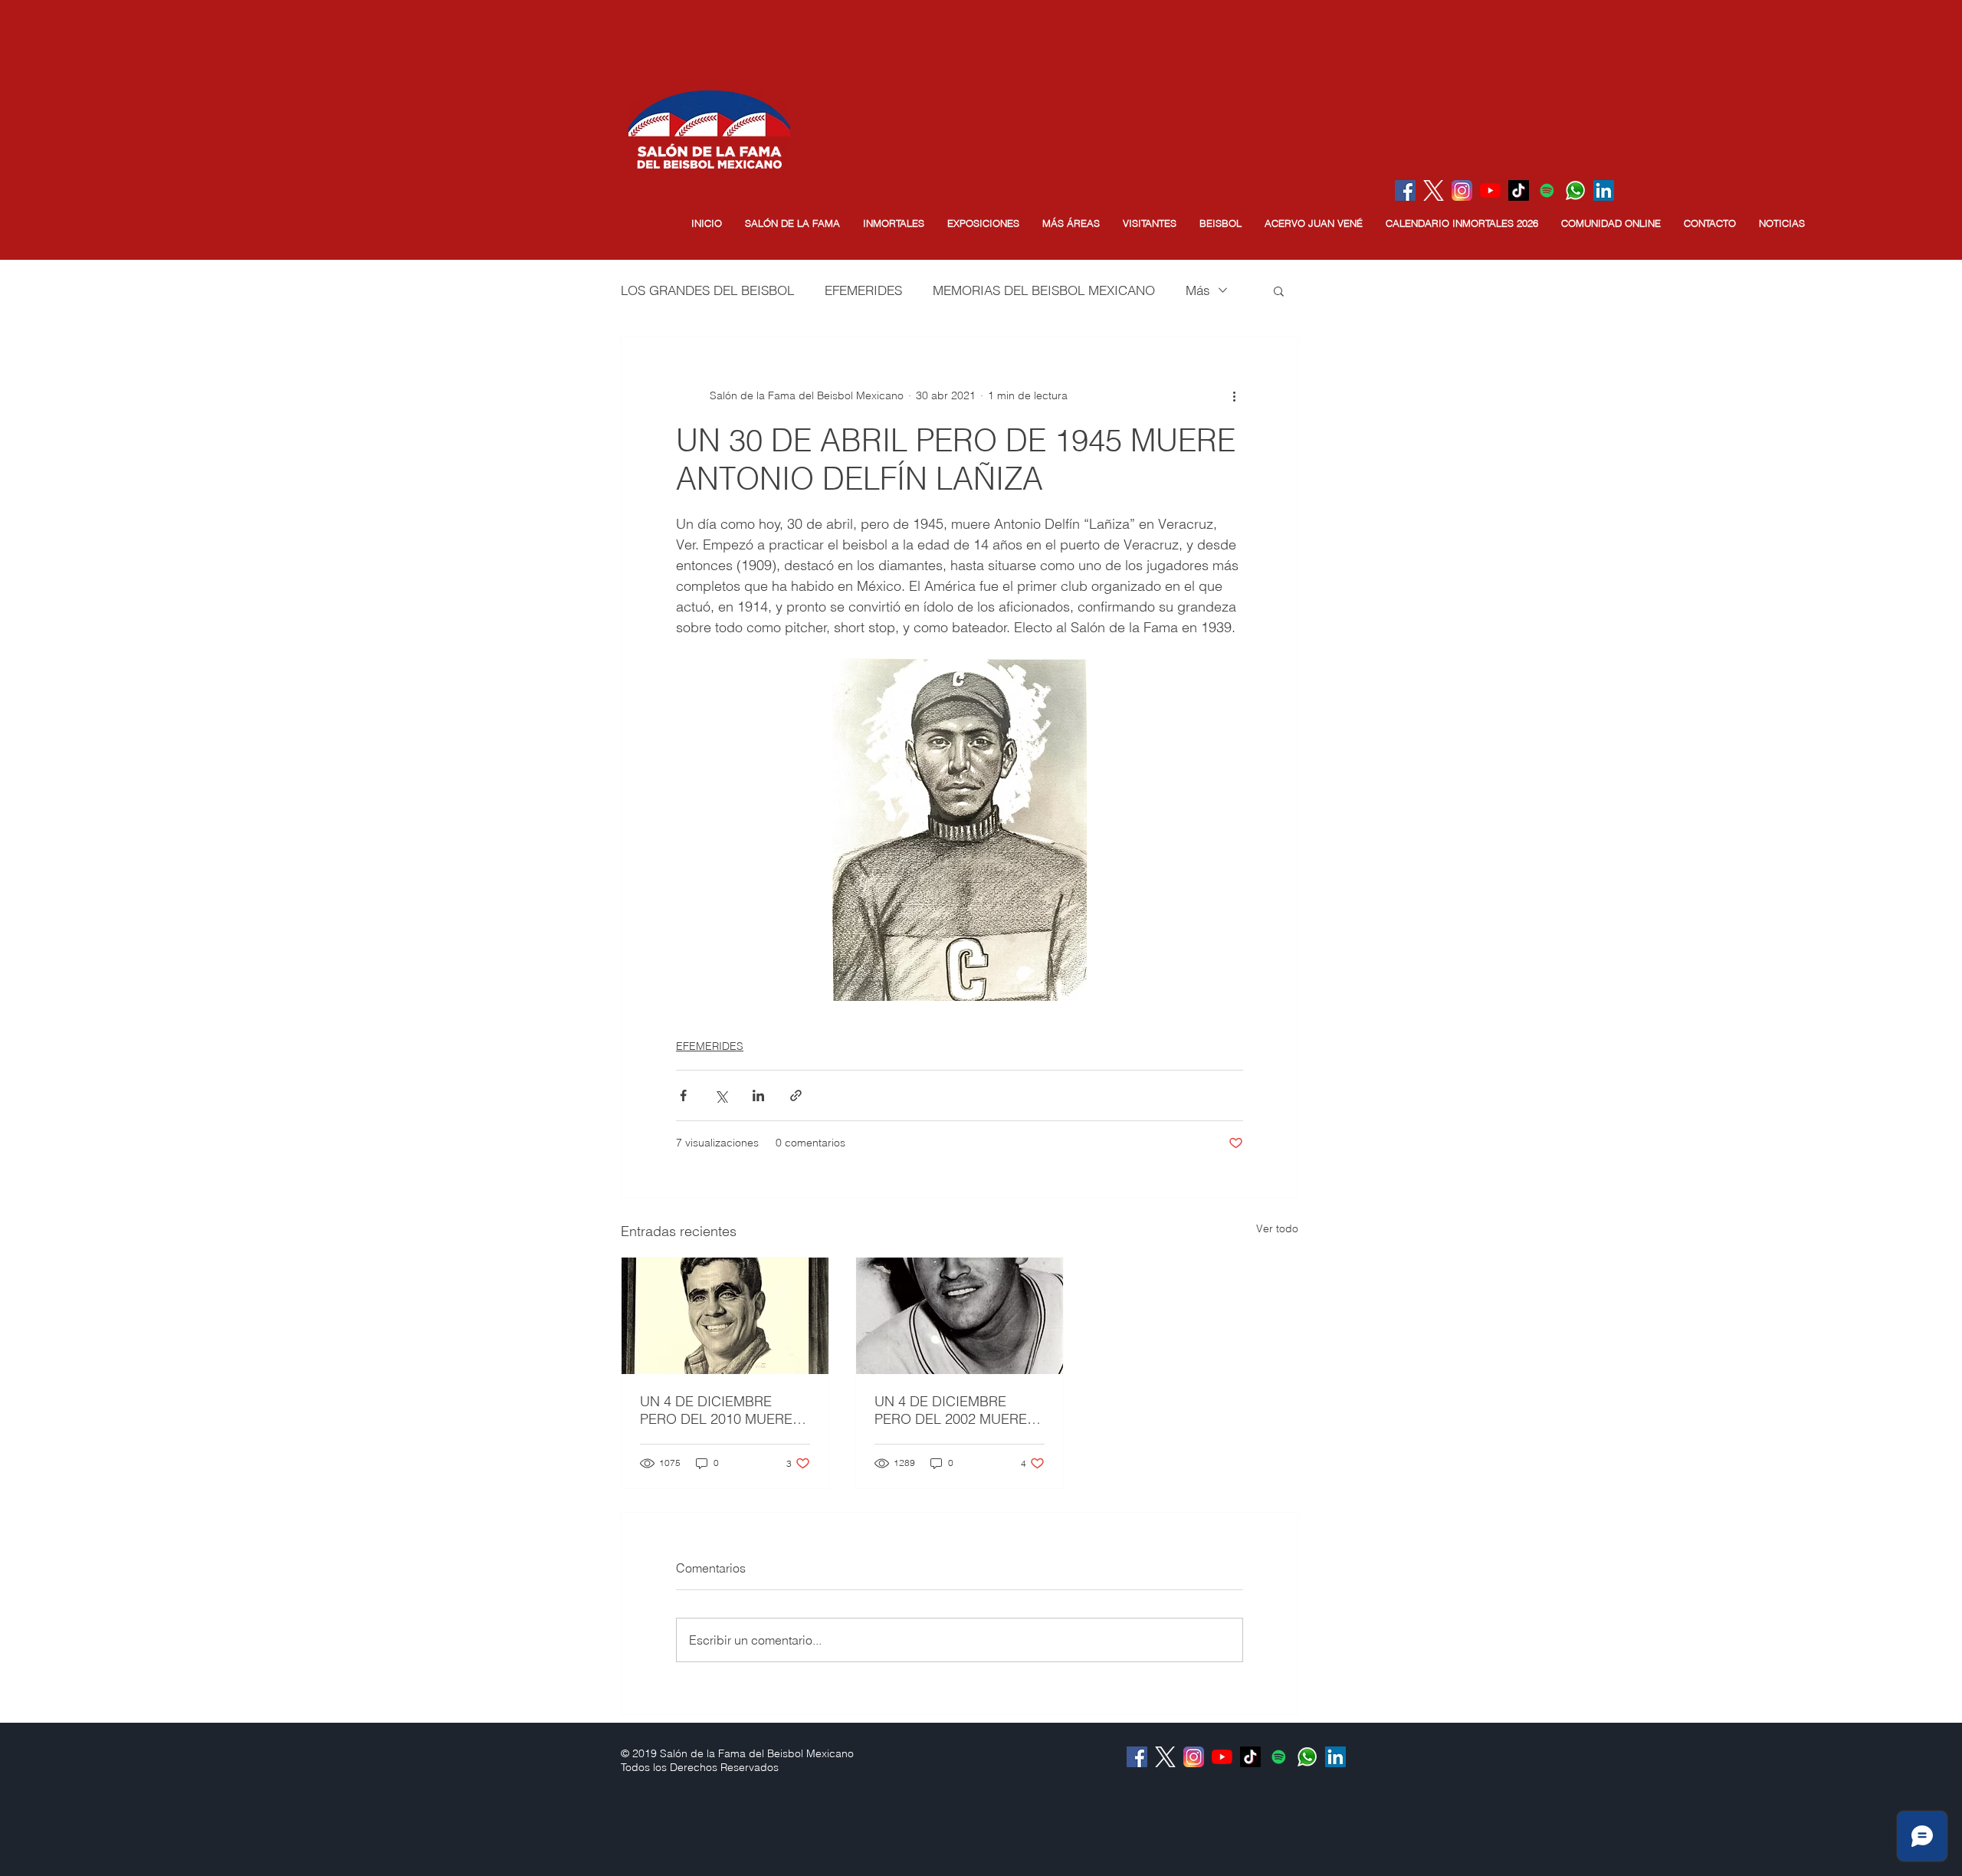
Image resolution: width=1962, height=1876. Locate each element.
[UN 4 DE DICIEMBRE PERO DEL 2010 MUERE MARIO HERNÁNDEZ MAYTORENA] (725, 1316)
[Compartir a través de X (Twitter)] (721, 1095)
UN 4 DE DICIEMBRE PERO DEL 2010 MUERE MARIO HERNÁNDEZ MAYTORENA (716, 1410)
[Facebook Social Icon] (1405, 190)
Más (1198, 290)
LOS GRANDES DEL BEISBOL (707, 290)
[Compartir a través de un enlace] (796, 1095)
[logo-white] (1434, 190)
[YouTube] (1490, 190)
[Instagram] (1462, 190)
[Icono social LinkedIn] (1604, 190)
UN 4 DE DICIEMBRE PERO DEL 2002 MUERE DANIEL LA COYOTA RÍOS (957, 1410)
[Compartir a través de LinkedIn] (758, 1095)
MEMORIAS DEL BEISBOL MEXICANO (1044, 290)
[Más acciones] (1234, 395)
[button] (792, 223)
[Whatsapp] (1575, 190)
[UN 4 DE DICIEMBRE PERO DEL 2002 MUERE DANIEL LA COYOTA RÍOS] (960, 1316)
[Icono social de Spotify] (1547, 190)
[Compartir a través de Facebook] (683, 1095)
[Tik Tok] (1519, 190)
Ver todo (1277, 1228)
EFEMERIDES (863, 290)
